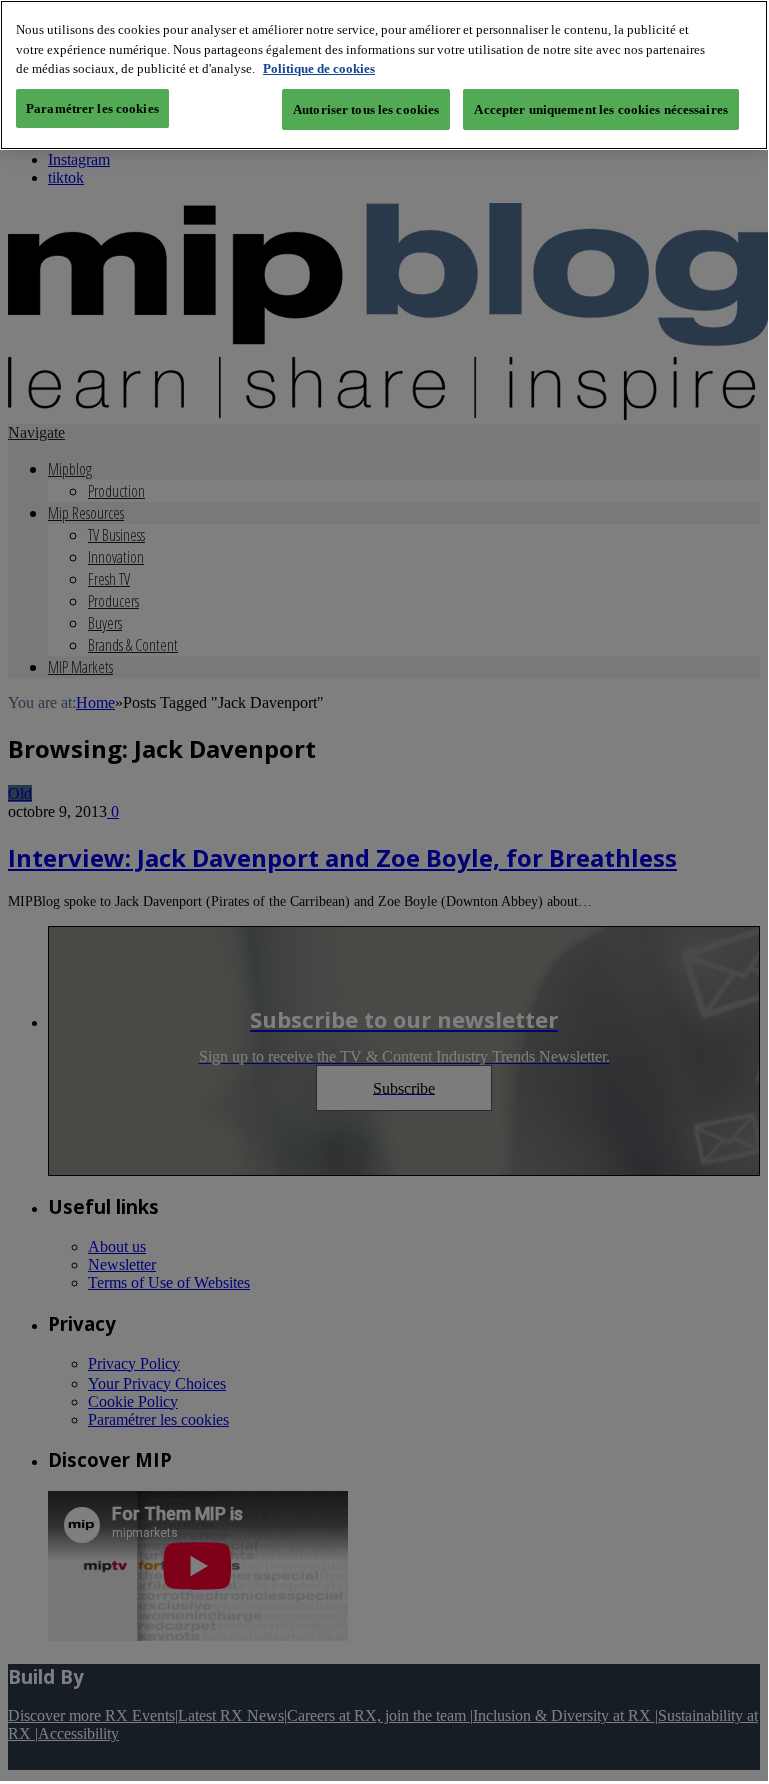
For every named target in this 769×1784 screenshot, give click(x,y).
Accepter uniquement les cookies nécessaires (601, 109)
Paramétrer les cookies (92, 108)
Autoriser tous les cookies (366, 109)
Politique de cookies (319, 68)
